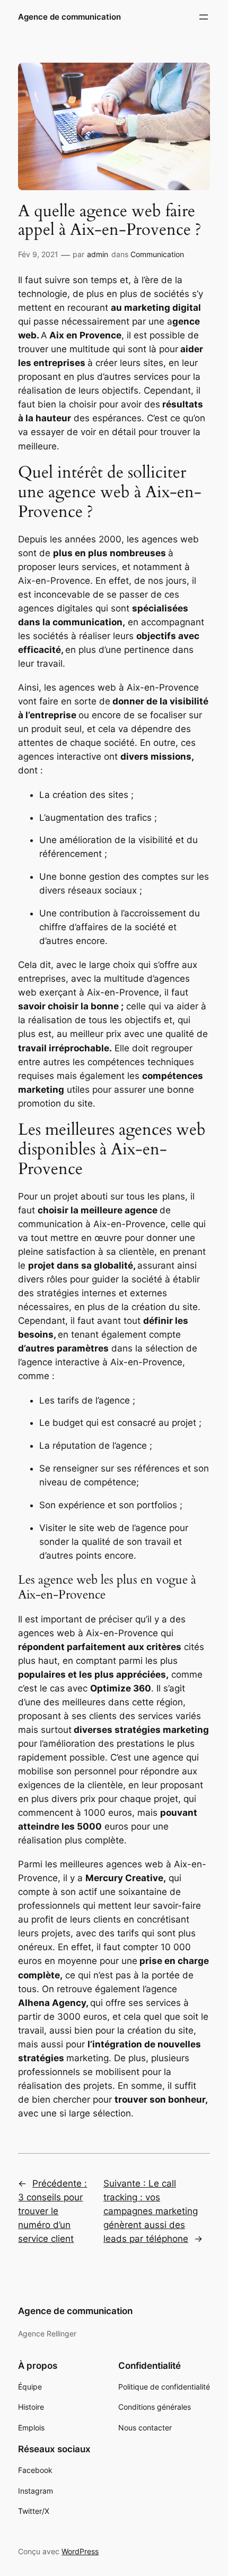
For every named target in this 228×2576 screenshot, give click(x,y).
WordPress (80, 2551)
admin (98, 254)
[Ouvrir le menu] (204, 17)
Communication (157, 254)
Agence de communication (69, 17)
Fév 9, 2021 (38, 254)
